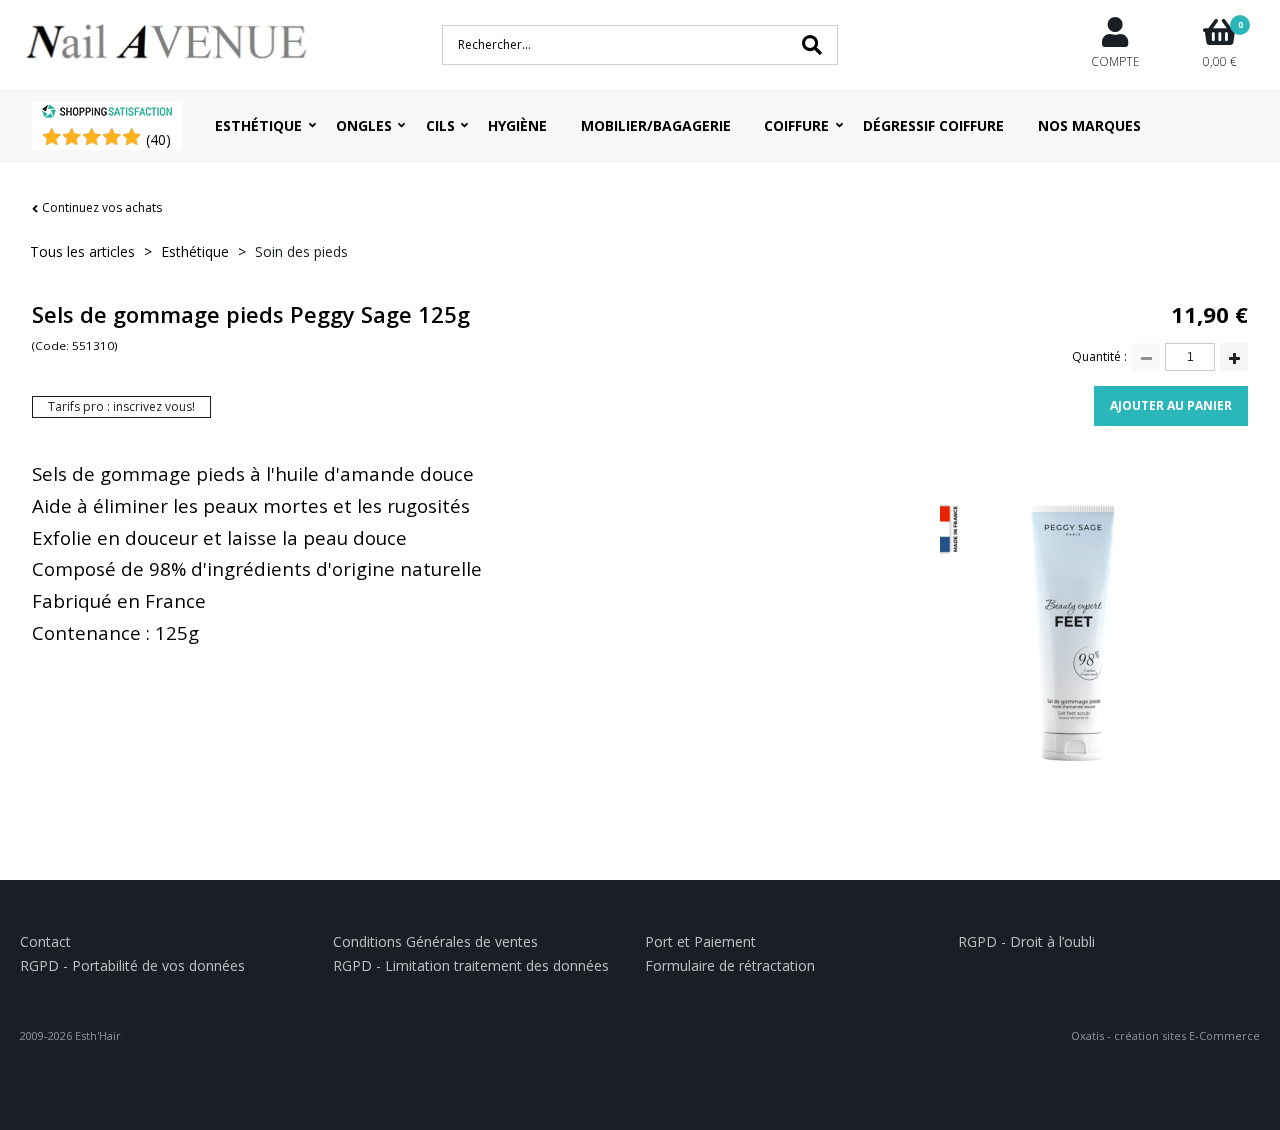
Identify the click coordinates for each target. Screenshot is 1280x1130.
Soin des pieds (301, 251)
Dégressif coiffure (933, 125)
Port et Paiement (700, 941)
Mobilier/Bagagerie (656, 125)
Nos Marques (1089, 125)
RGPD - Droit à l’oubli (1026, 941)
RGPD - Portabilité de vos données (132, 965)
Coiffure (796, 125)
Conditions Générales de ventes (435, 941)
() (158, 139)
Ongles (364, 125)
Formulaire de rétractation (730, 965)
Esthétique (258, 125)
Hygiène (517, 125)
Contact (45, 941)
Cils (440, 125)
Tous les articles (82, 251)
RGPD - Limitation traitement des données (471, 965)
